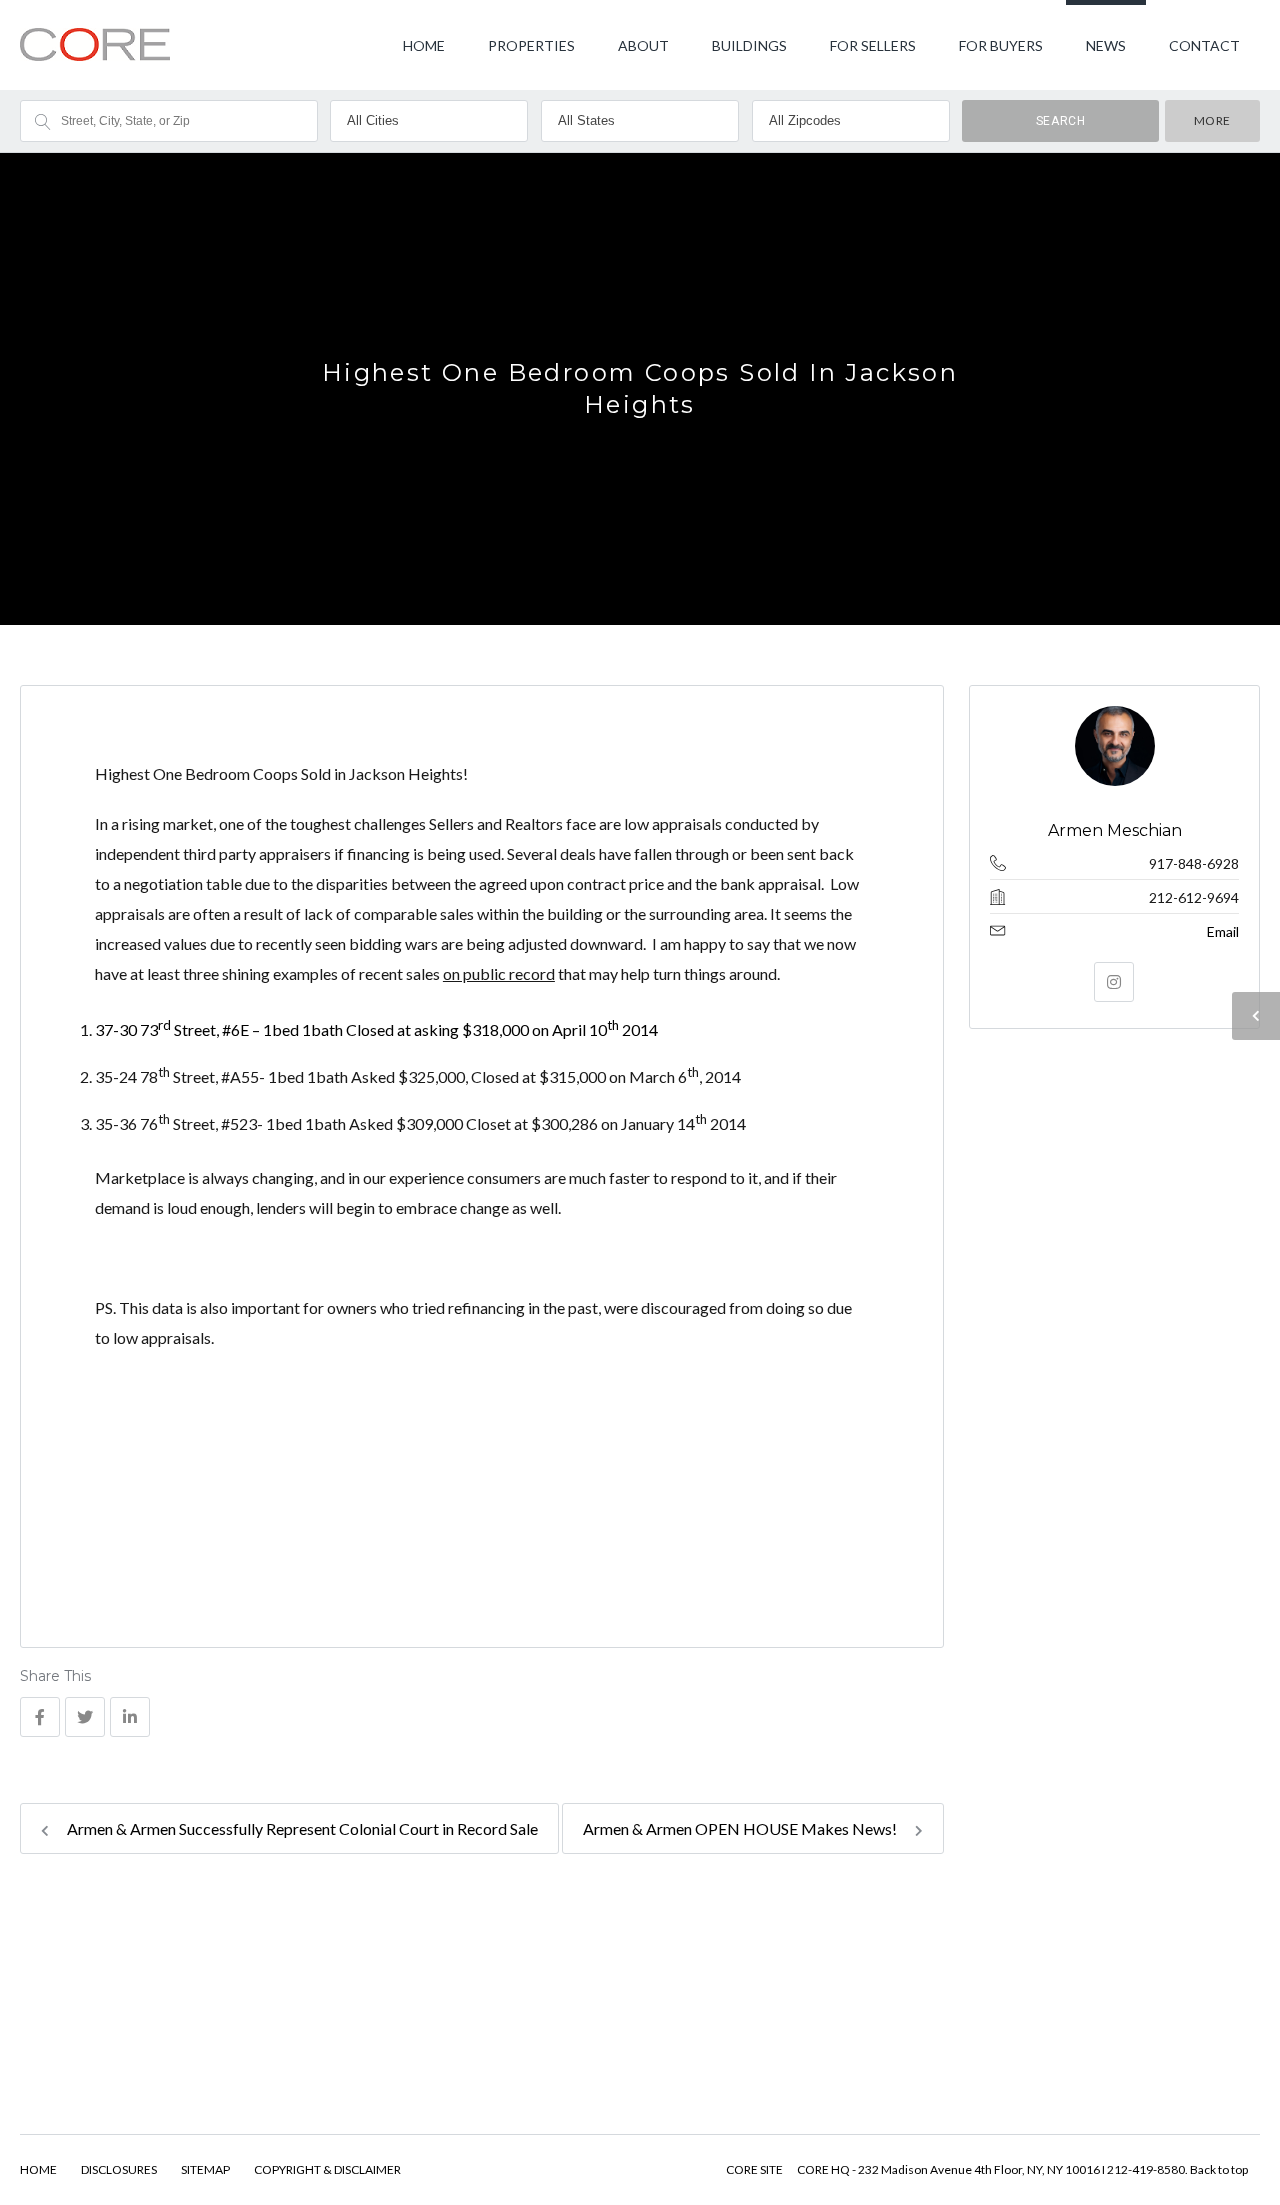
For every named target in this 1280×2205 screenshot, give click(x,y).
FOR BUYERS (1001, 45)
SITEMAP (205, 2169)
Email (1223, 931)
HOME (424, 45)
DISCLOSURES (119, 2169)
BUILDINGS (749, 45)
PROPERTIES (531, 45)
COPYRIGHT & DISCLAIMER (327, 2169)
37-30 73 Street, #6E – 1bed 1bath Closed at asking (376, 1029)
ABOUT (643, 45)
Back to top (1219, 2169)
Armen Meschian (1114, 830)
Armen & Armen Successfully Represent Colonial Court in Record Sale (301, 1828)
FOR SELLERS (873, 45)
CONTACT (1204, 45)
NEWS (1106, 45)
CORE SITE (754, 2169)
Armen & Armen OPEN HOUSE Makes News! (741, 1828)
